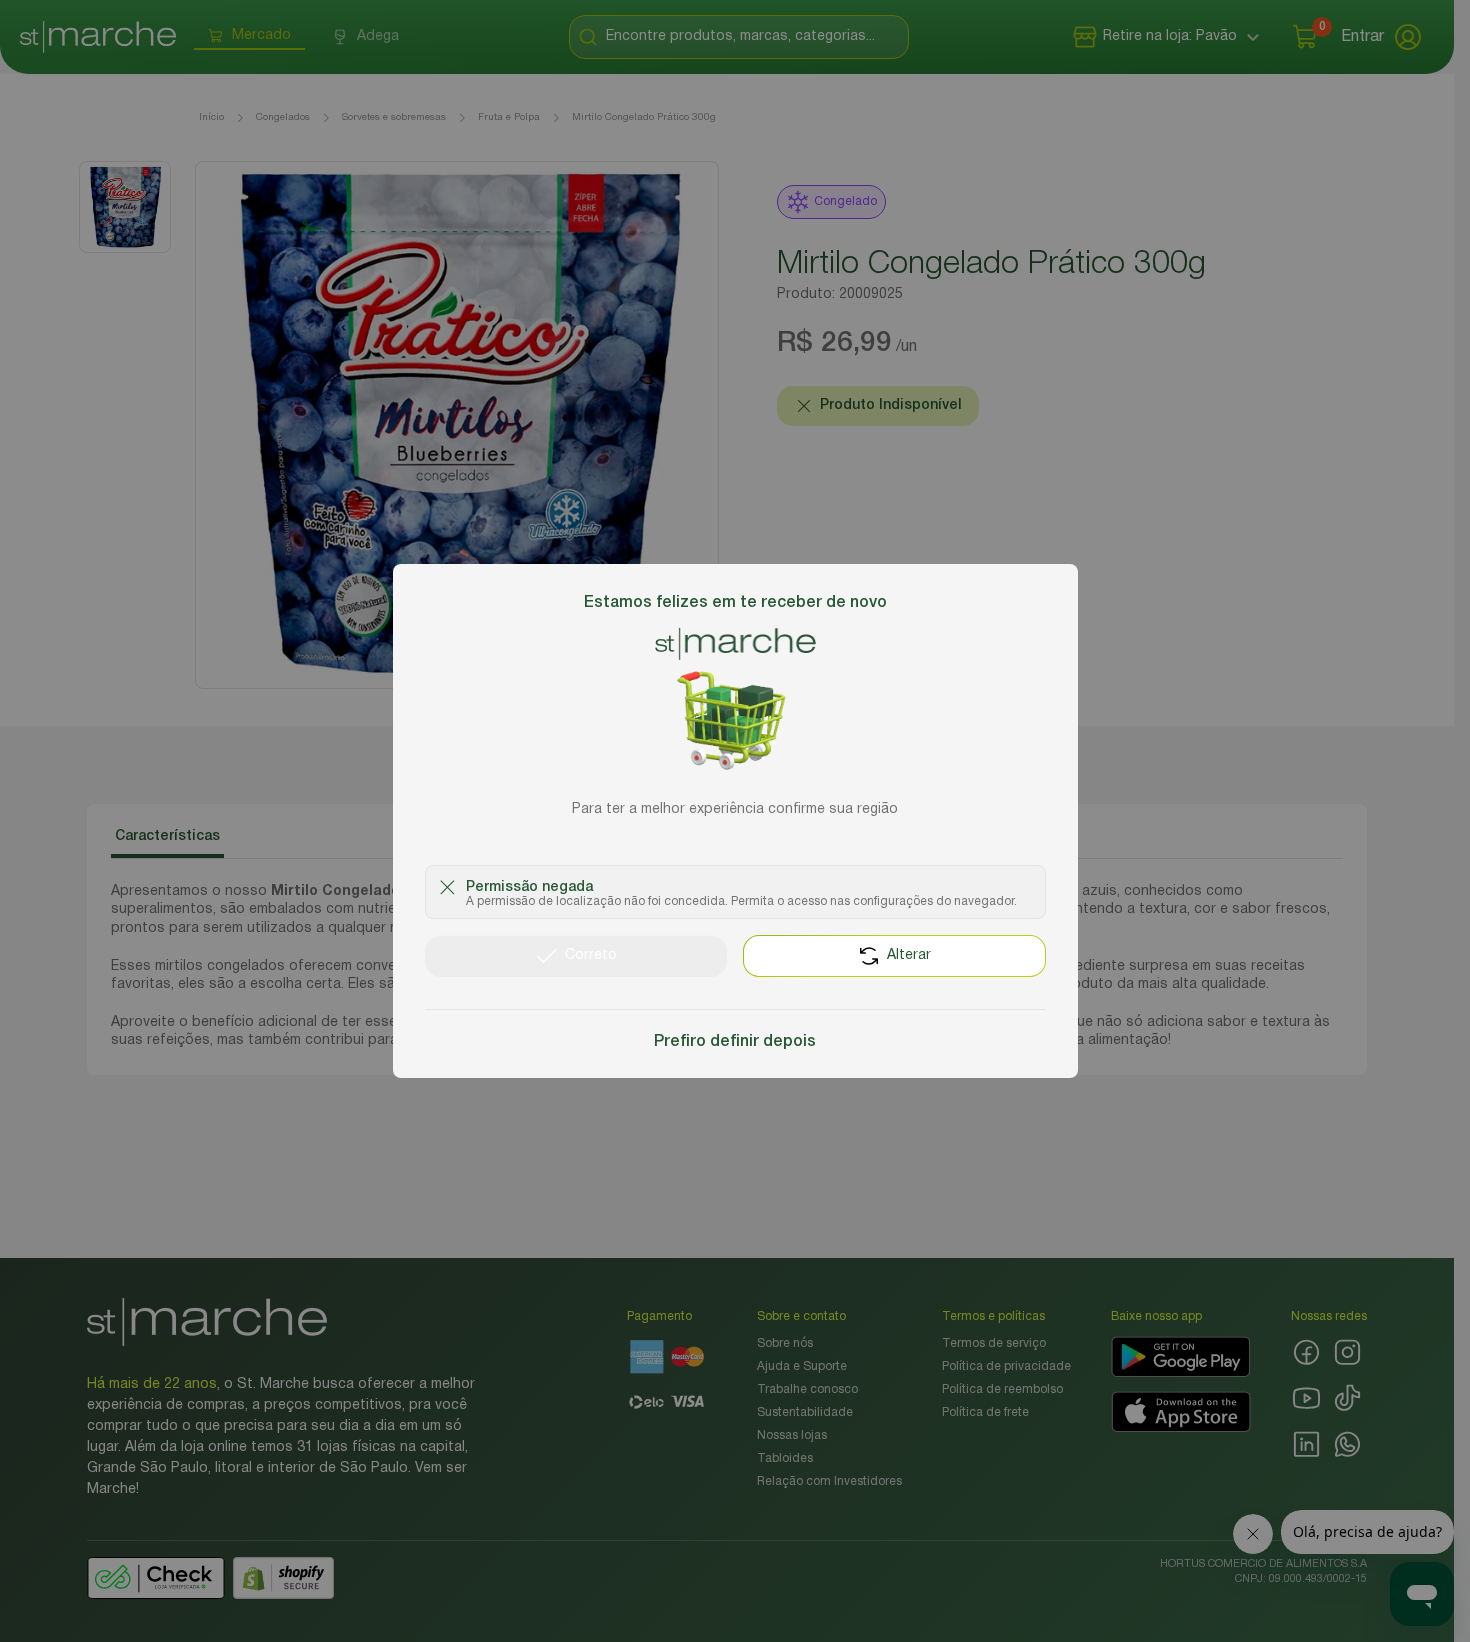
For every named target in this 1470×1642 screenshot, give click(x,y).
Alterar (909, 955)
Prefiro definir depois (735, 1042)
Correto (591, 955)
